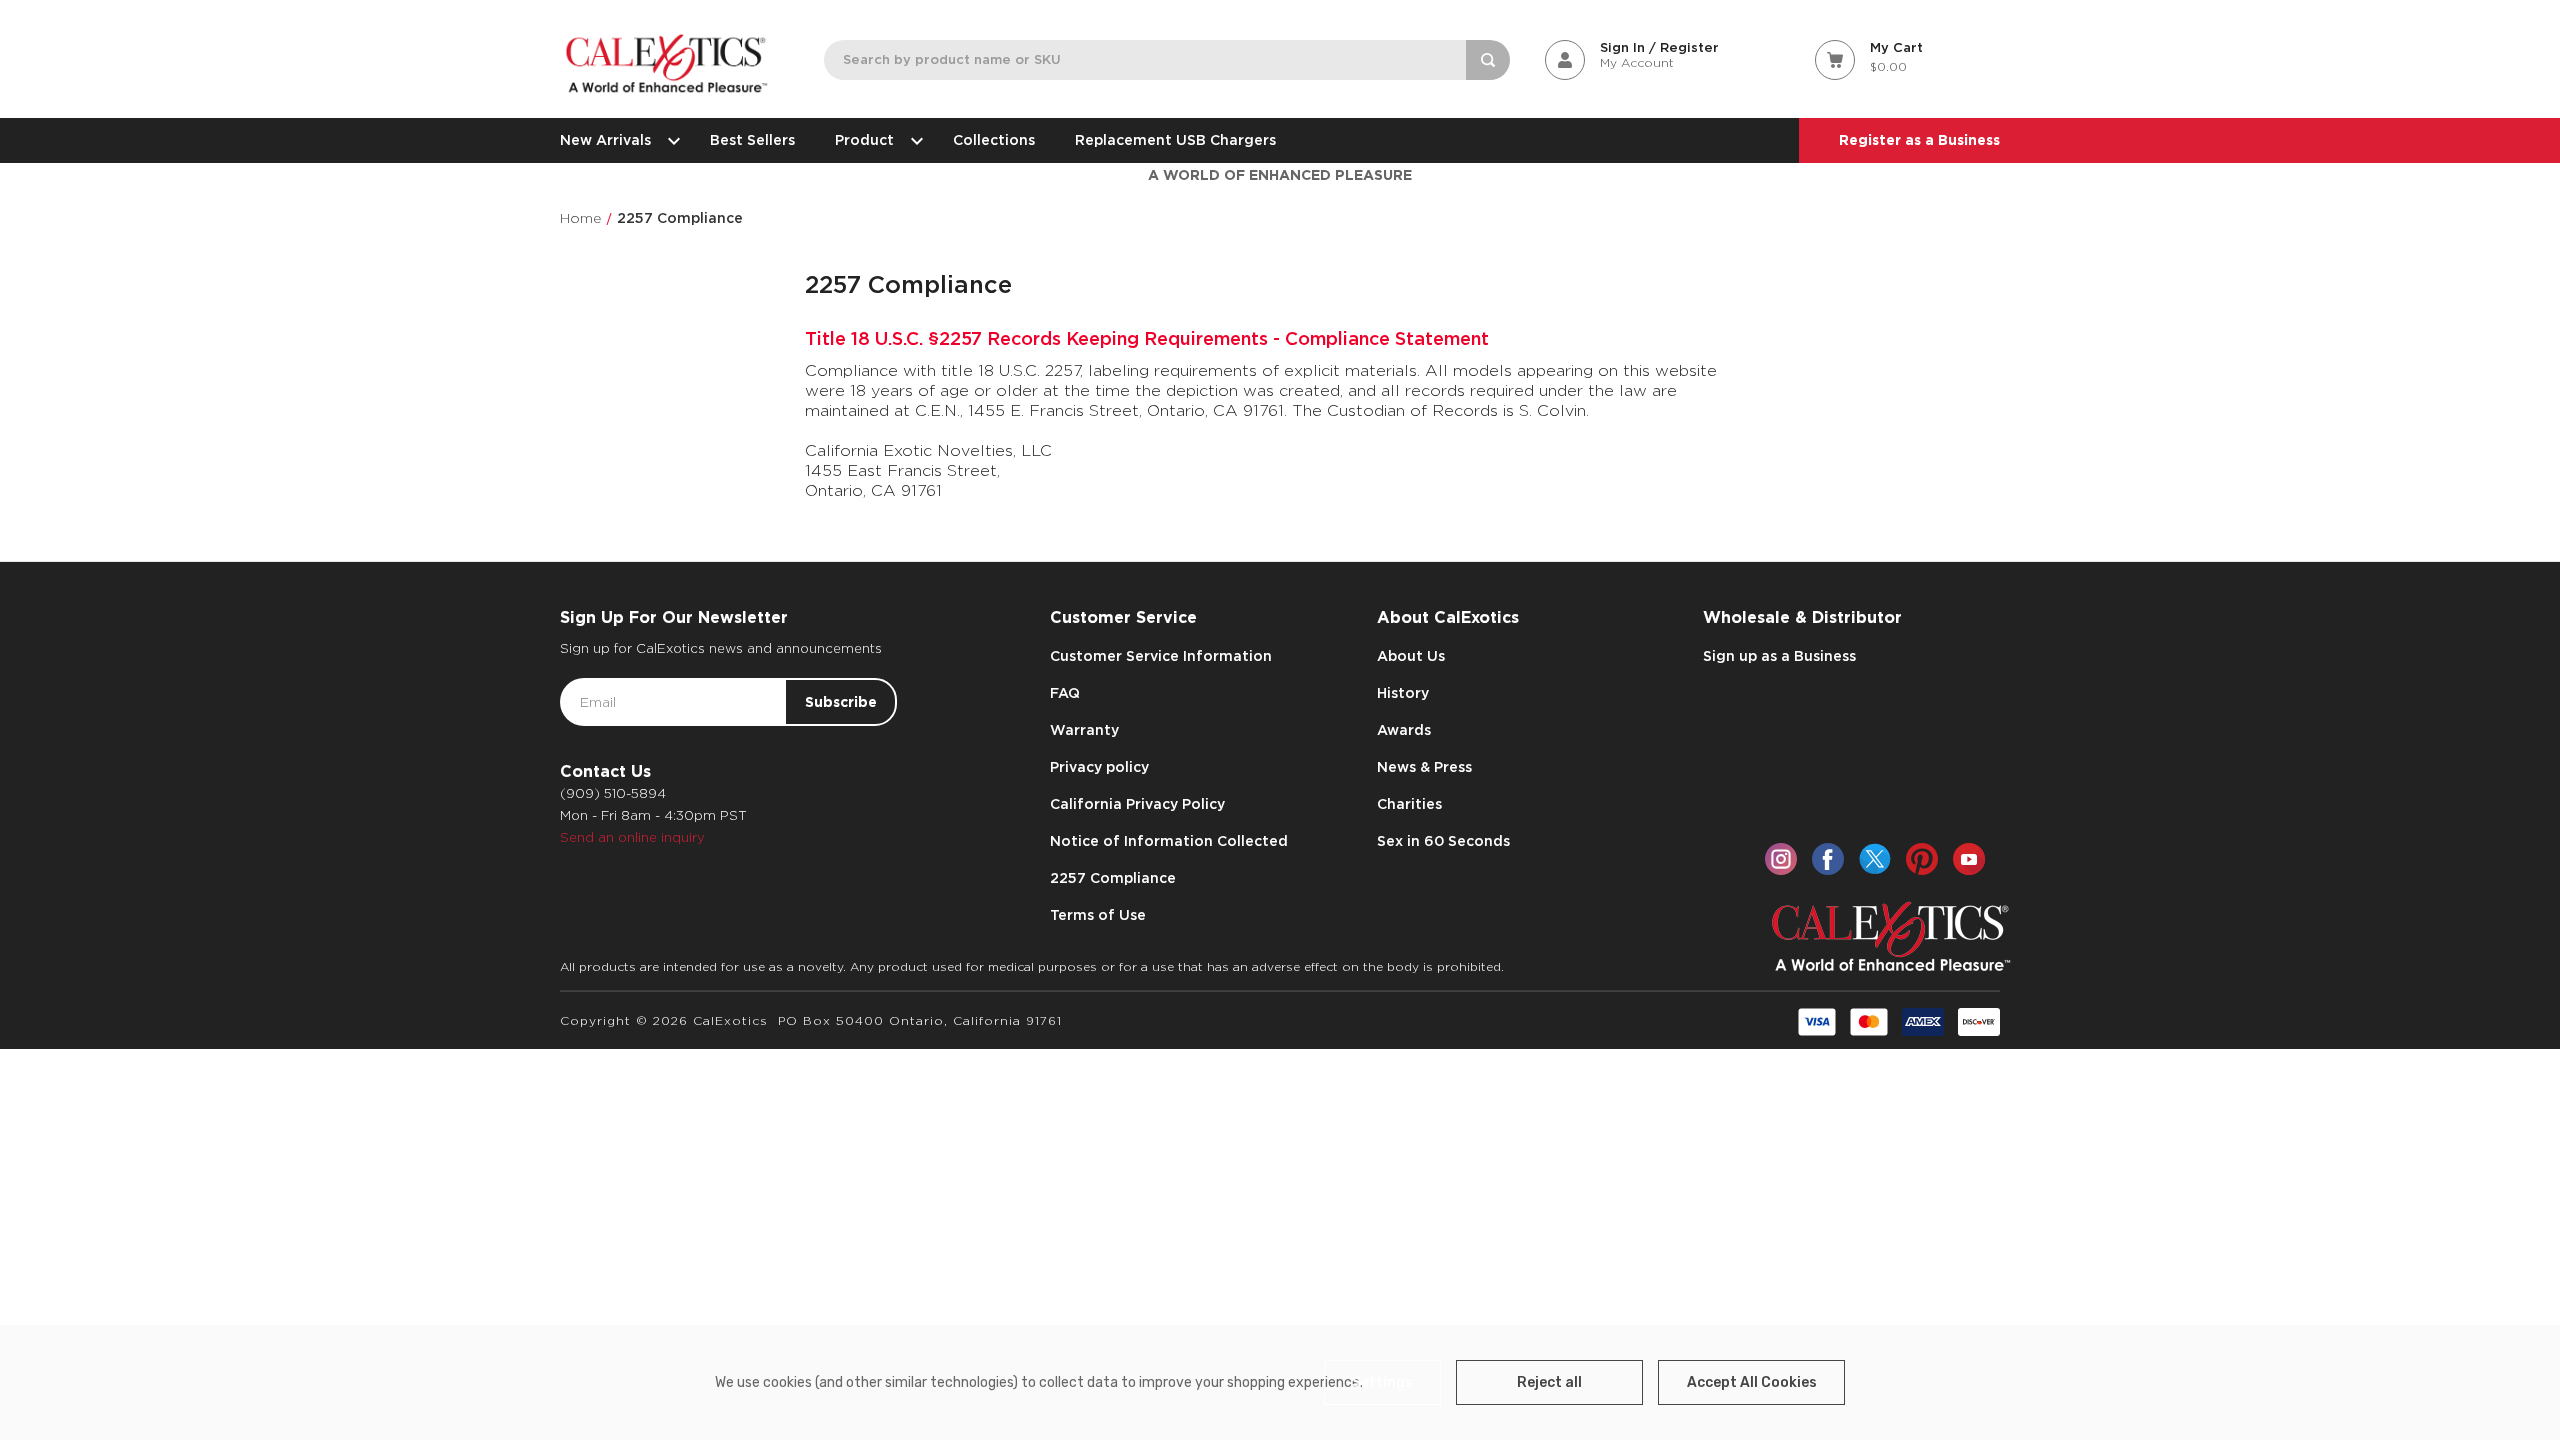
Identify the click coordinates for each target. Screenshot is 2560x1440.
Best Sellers (752, 140)
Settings (1382, 1382)
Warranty (1084, 730)
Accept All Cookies (1752, 1382)
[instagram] (1781, 859)
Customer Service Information (1161, 656)
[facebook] (1828, 859)
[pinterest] (1922, 859)
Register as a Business (1919, 140)
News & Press (1424, 767)
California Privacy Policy (1137, 804)
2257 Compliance (1113, 878)
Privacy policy (1099, 767)
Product (864, 140)
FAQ (1065, 693)
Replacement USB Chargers (1175, 140)
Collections (994, 140)
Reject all (1549, 1382)
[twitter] (1875, 859)
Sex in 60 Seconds (1443, 841)
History (1403, 693)
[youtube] (1969, 859)
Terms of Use (1098, 915)
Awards (1404, 730)
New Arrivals (605, 140)
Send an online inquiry (632, 837)
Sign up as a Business (1779, 656)
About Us (1411, 656)
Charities (1409, 804)
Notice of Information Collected (1169, 841)
